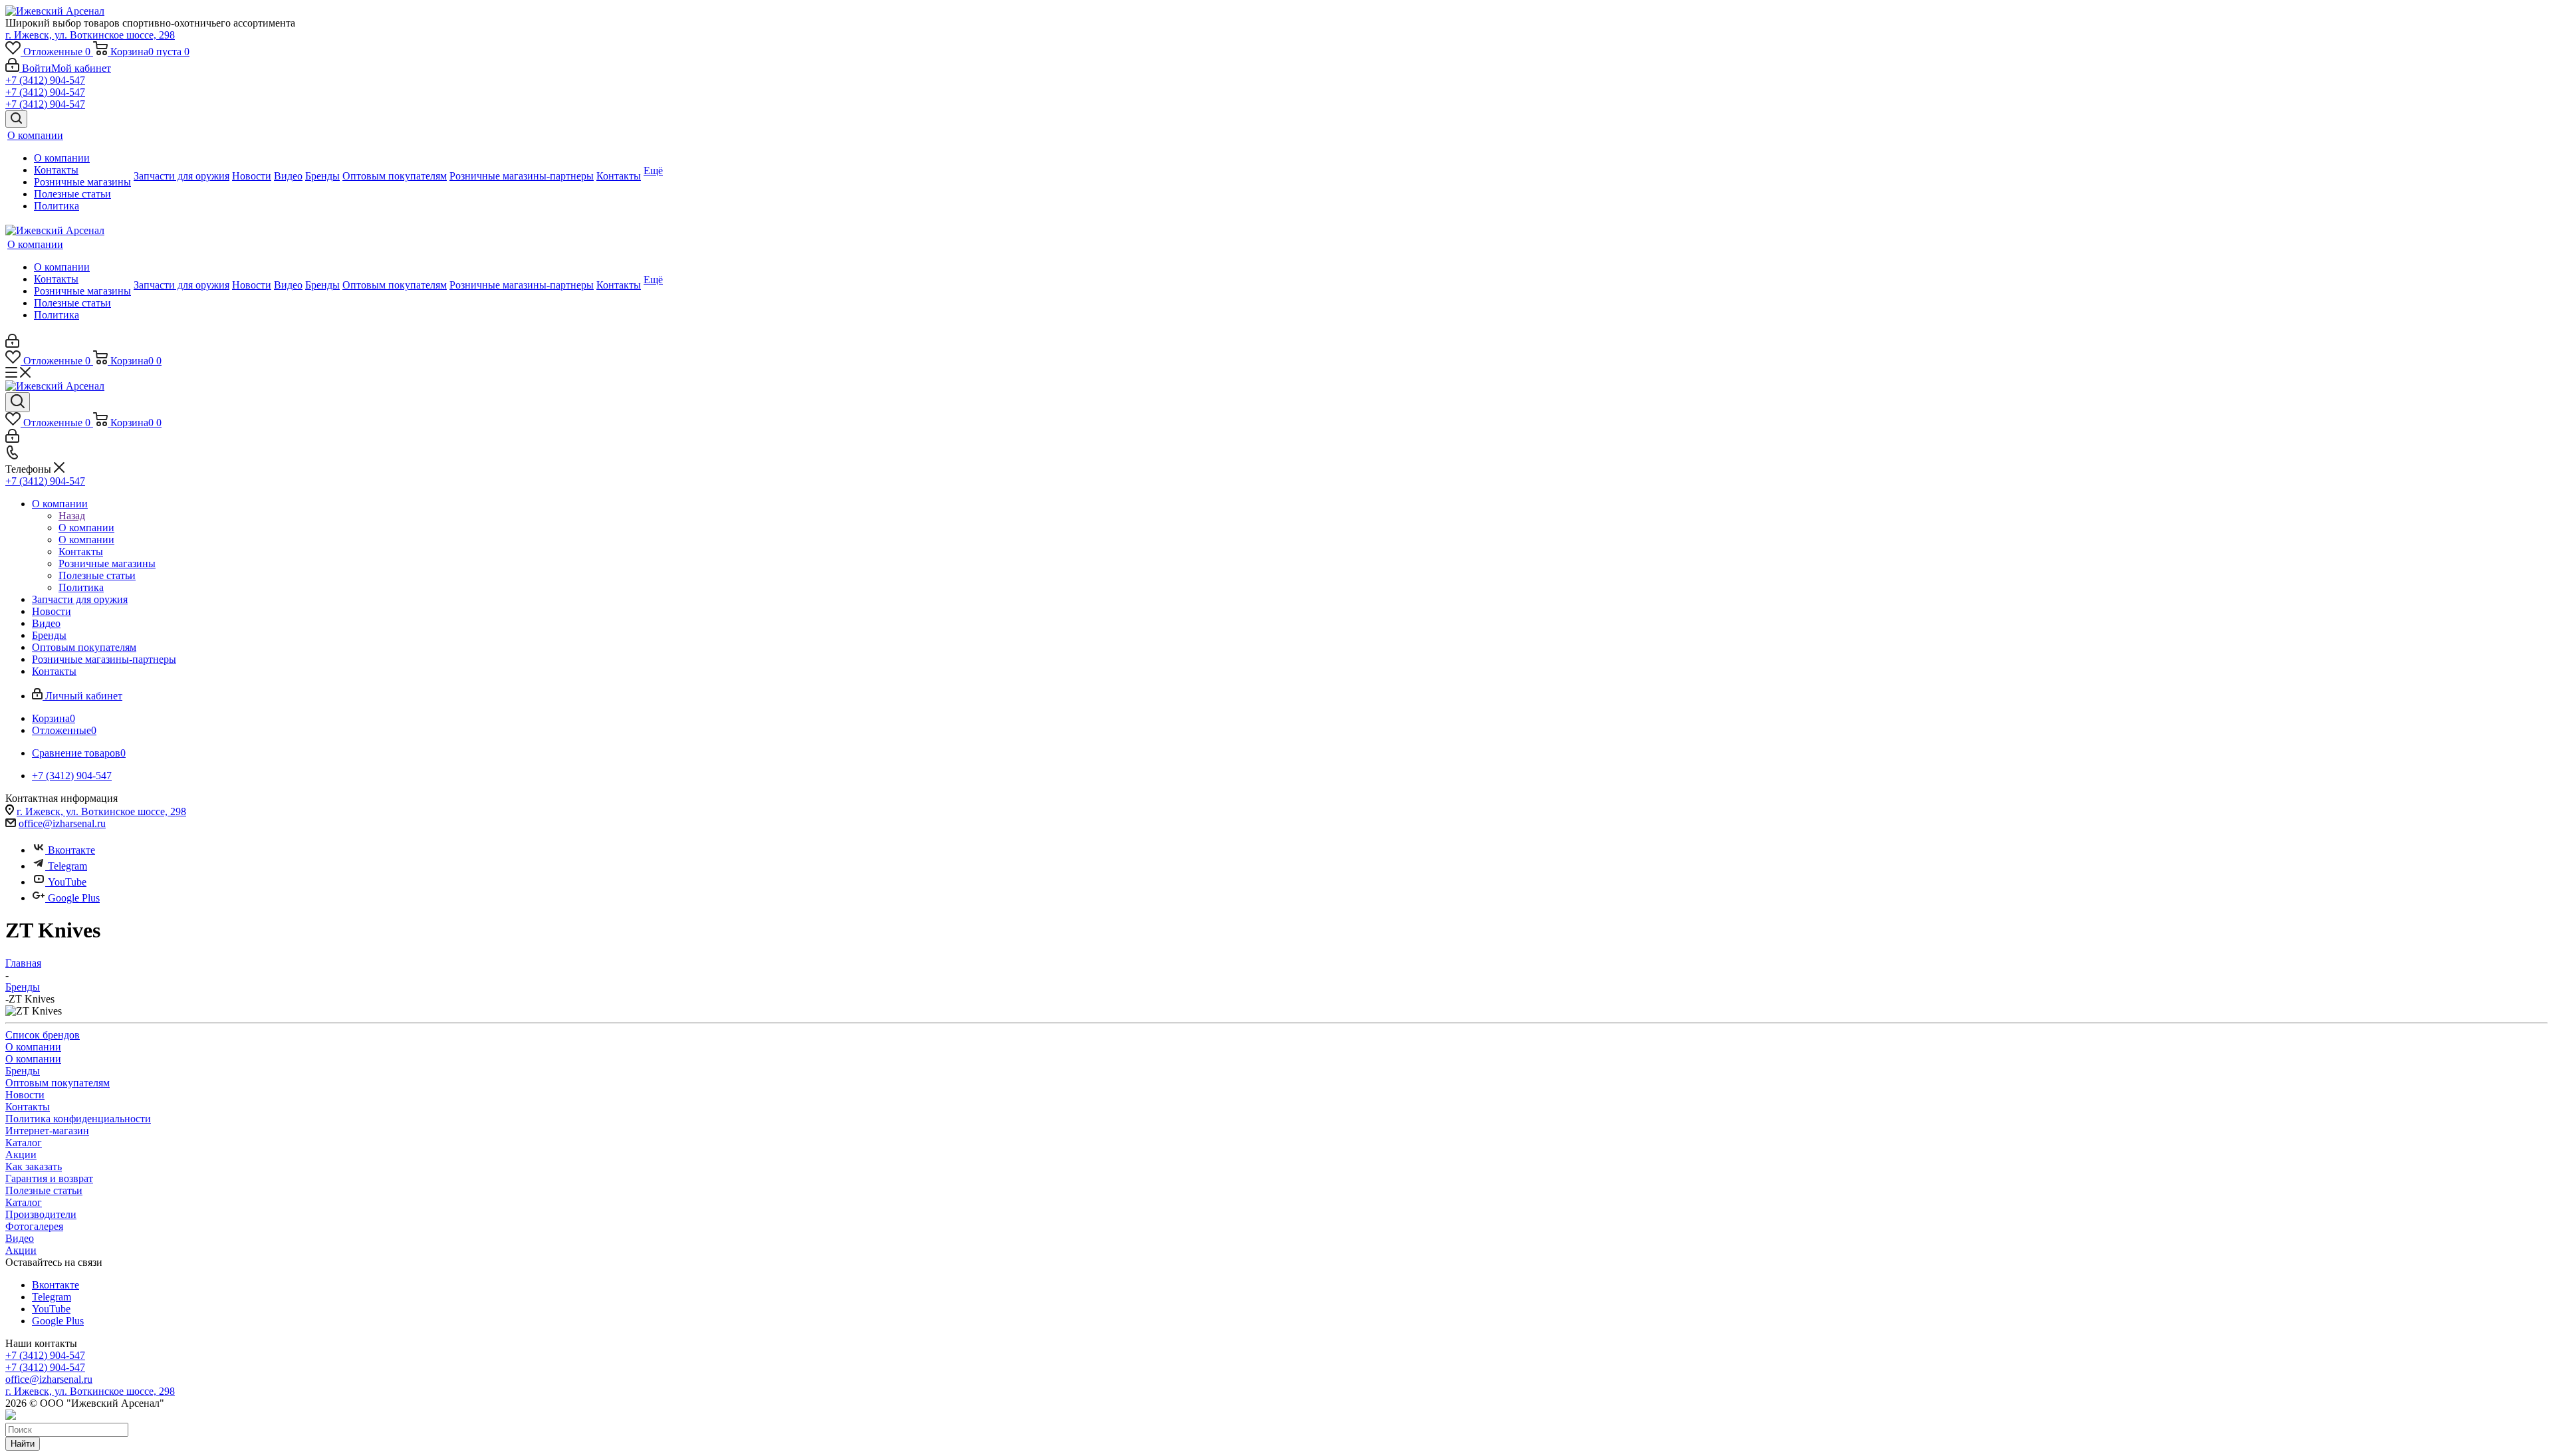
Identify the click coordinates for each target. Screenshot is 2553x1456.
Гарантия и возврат (49, 1178)
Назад (72, 516)
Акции (21, 1154)
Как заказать (34, 1166)
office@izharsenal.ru (62, 823)
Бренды (23, 1071)
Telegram (67, 866)
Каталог (24, 1143)
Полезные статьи (44, 1190)
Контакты (28, 1107)
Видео (20, 1238)
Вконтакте (71, 850)
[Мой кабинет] (12, 344)
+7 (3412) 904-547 (45, 80)
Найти (23, 1444)
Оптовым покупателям (58, 1083)
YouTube (67, 882)
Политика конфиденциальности (78, 1119)
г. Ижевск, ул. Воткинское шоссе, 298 (90, 35)
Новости (25, 1095)
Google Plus (74, 898)
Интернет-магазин (47, 1131)
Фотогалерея (34, 1226)
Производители (41, 1214)
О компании (86, 528)
